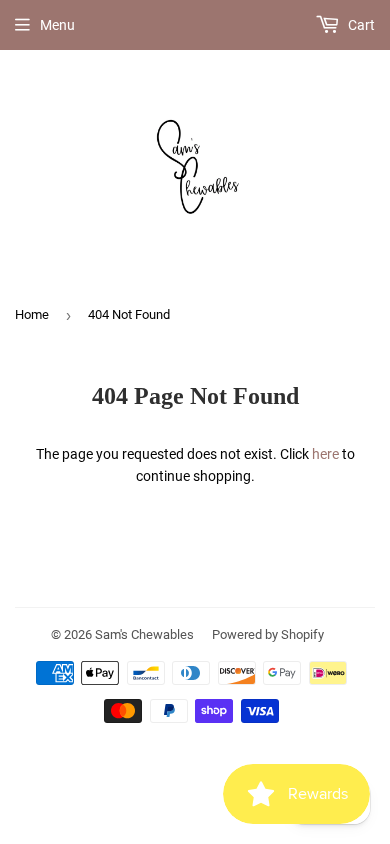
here (325, 454)
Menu (57, 25)
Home (32, 314)
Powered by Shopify (268, 634)
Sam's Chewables (144, 634)
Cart (360, 25)
